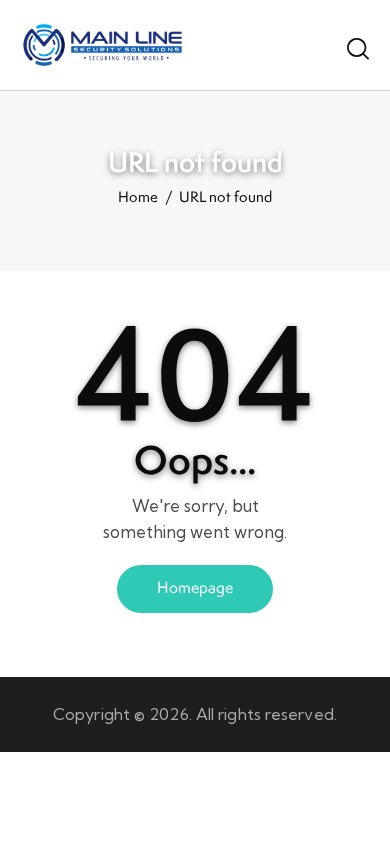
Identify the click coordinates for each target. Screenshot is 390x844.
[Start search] (358, 48)
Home (138, 198)
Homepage (195, 587)
